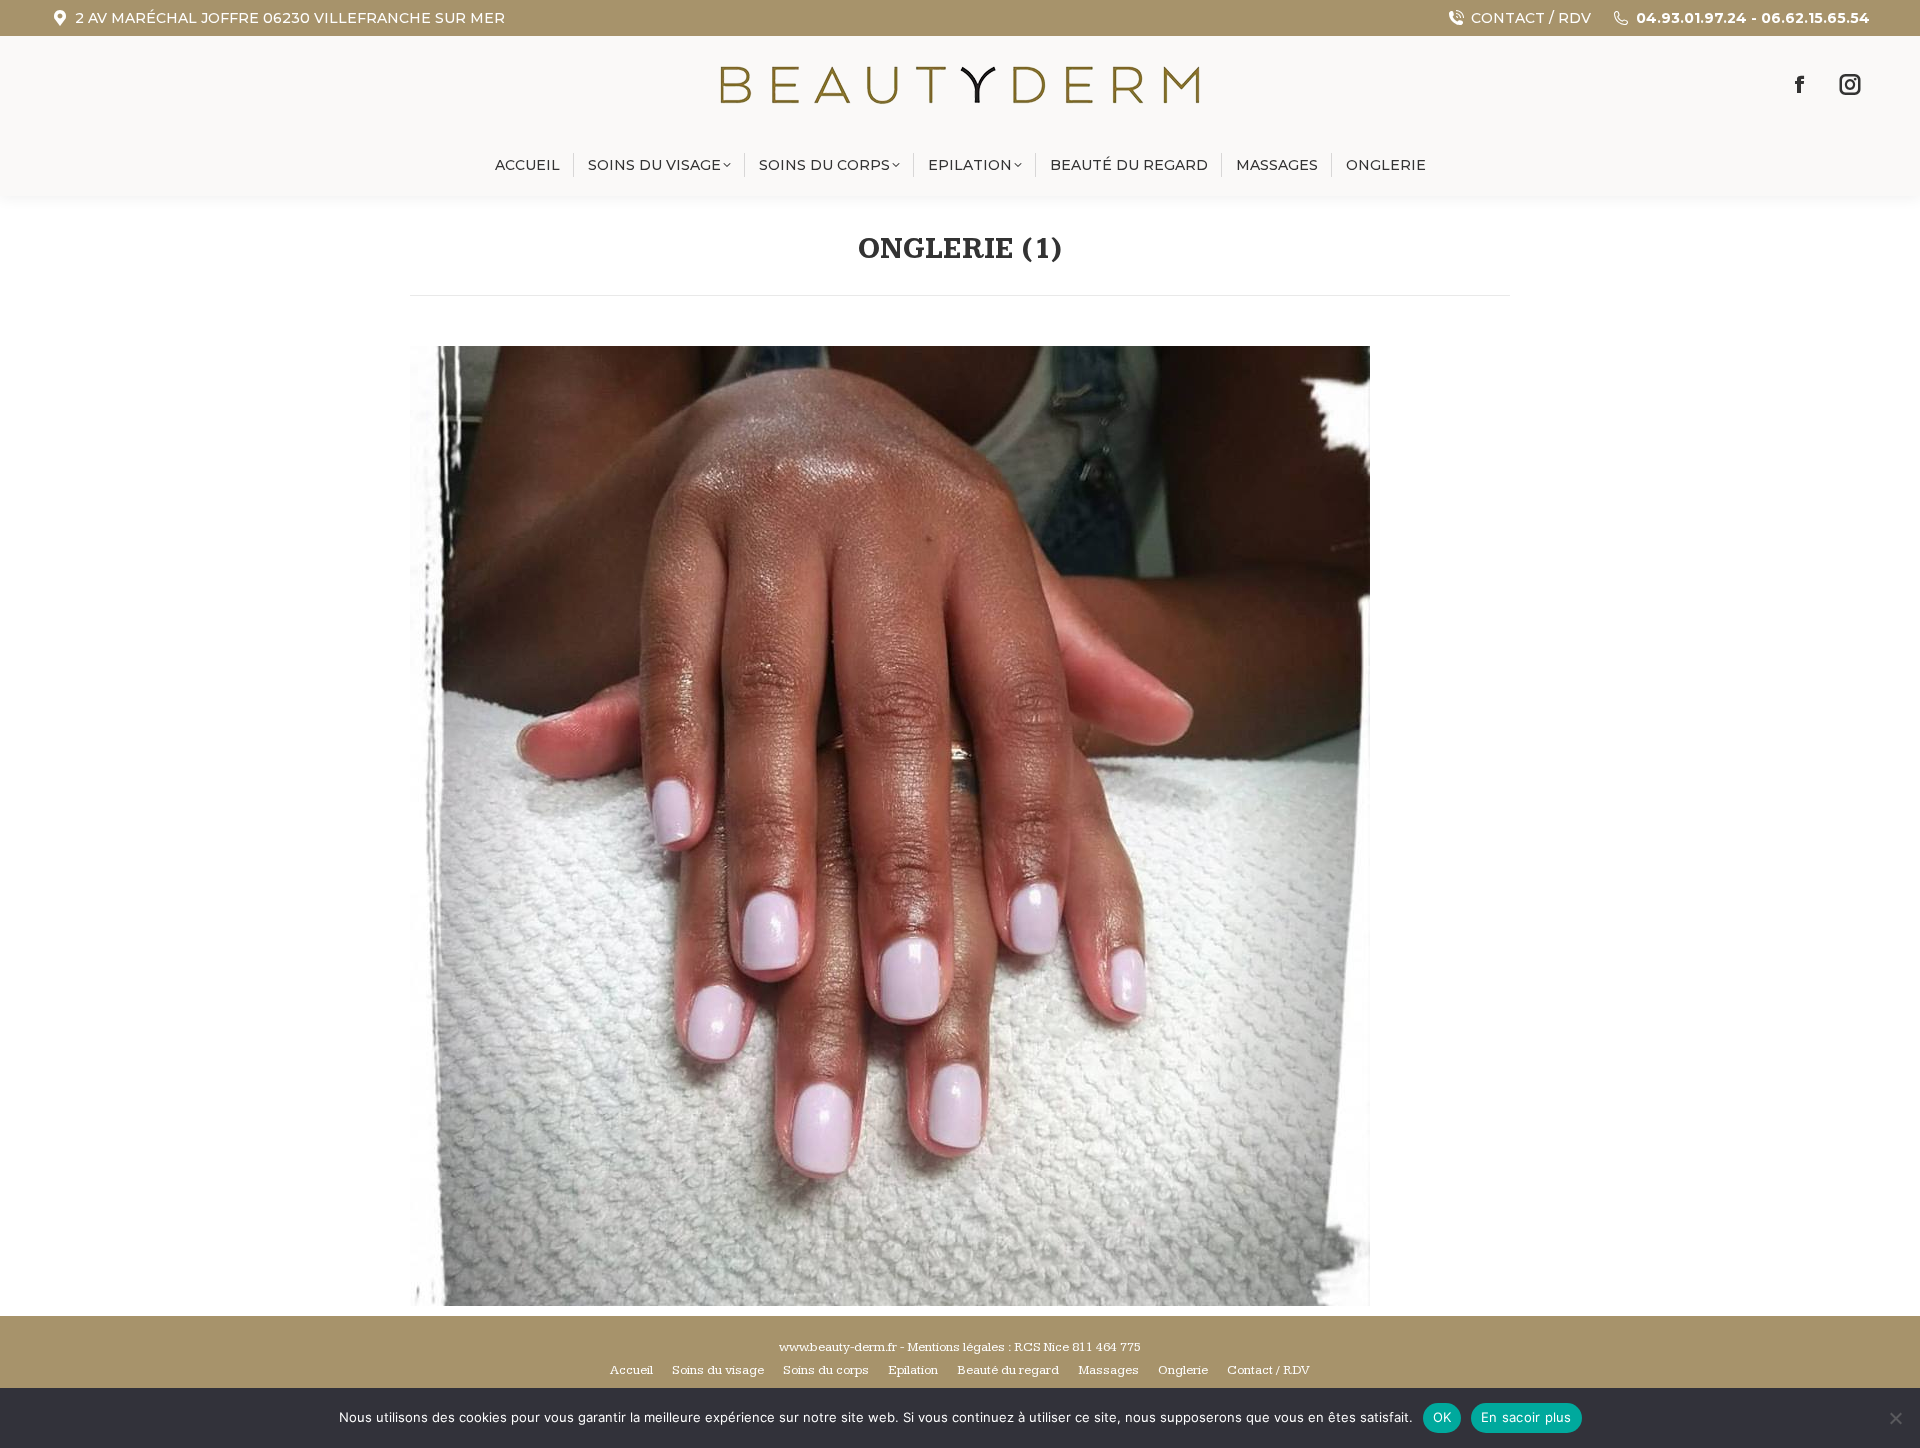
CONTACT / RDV (1531, 18)
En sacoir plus (1526, 1417)
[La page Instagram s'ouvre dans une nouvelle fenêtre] (1850, 85)
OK (1442, 1417)
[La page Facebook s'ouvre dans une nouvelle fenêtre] (1800, 85)
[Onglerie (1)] (960, 826)
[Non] (1895, 1418)
